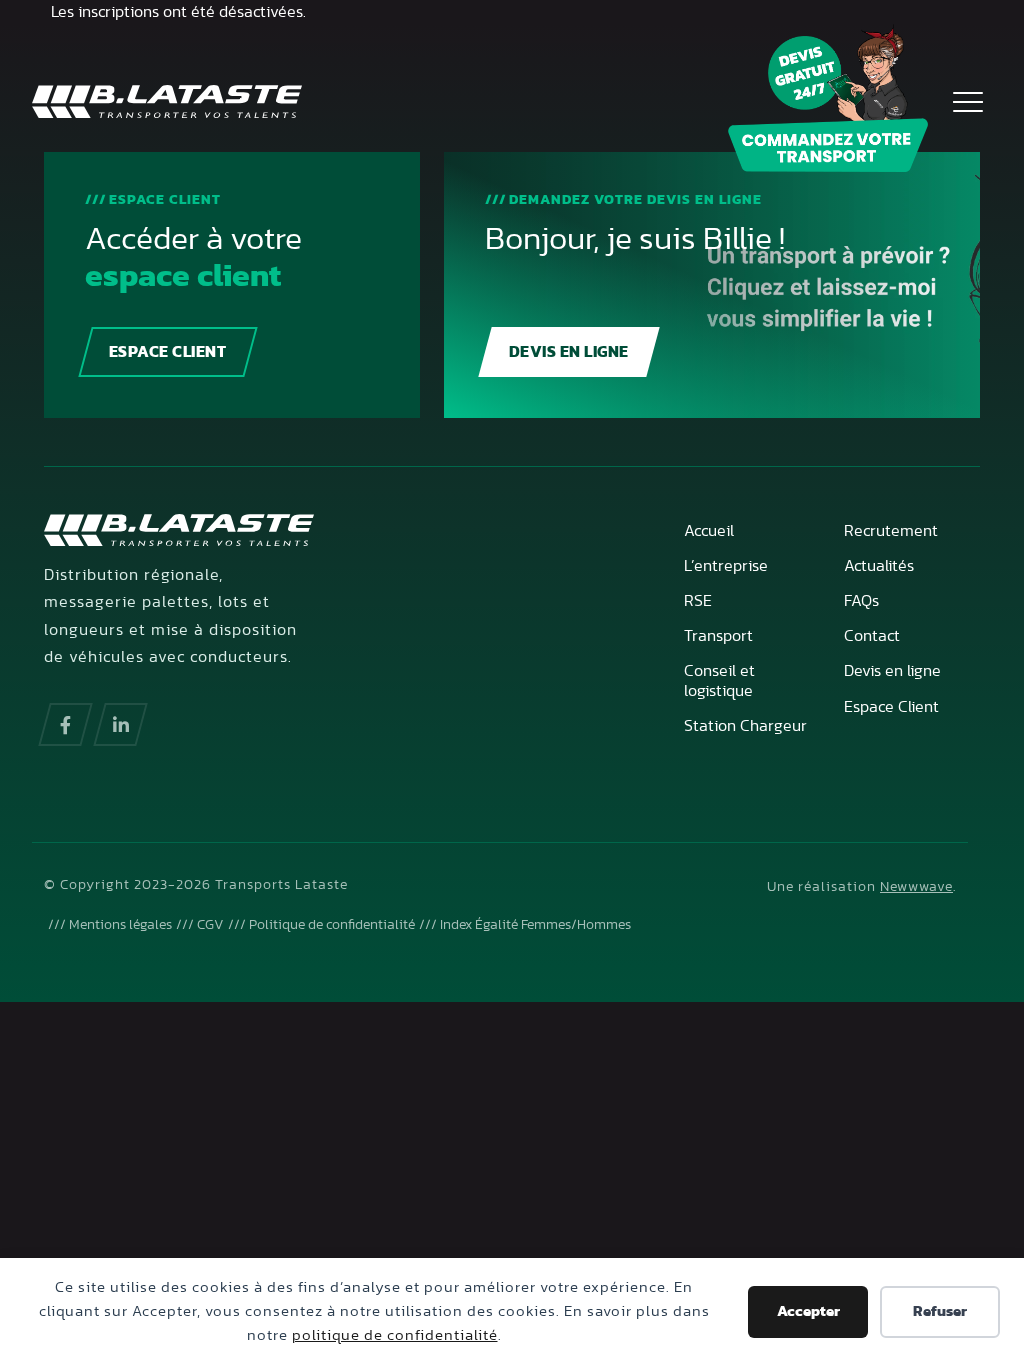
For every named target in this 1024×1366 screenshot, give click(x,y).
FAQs (861, 601)
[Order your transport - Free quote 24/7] (828, 99)
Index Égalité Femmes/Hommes (535, 925)
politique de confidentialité (395, 1335)
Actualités (879, 566)
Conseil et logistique (719, 680)
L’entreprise (726, 566)
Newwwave (916, 887)
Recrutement (891, 531)
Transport (718, 636)
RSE (698, 601)
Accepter (808, 1311)
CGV (210, 925)
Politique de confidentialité (332, 925)
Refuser (940, 1311)
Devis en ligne (569, 352)
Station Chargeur (745, 726)
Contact (872, 636)
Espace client (168, 352)
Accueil (709, 531)
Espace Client (891, 707)
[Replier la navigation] (968, 101)
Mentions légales (120, 925)
